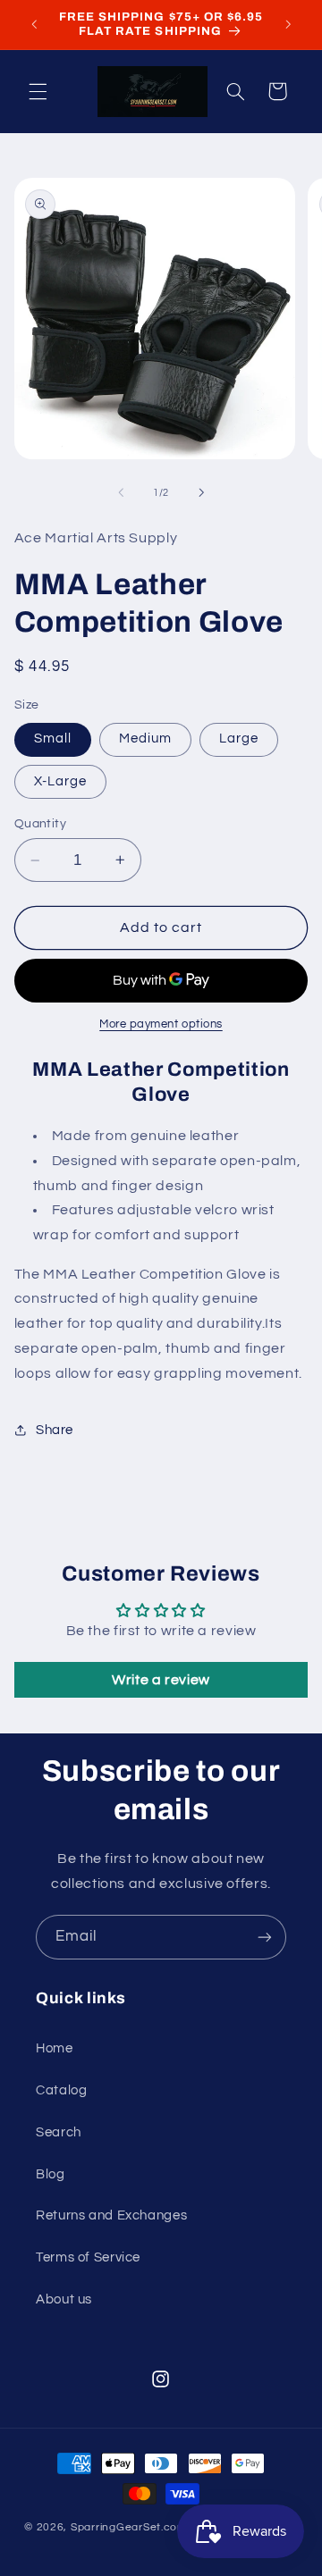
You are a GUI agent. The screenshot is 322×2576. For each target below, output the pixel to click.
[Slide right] (201, 493)
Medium (145, 738)
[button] (38, 91)
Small (53, 738)
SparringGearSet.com (129, 2527)
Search (59, 2132)
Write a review (161, 1680)
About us (64, 2299)
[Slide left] (121, 493)
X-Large (60, 781)
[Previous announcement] (34, 24)
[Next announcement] (288, 24)
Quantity (40, 824)
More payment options (161, 1024)
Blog (51, 2174)
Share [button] (55, 1430)
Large (239, 738)
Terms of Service (88, 2257)
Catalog (61, 2090)
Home (55, 2048)
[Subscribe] (265, 1937)
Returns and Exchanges (111, 2215)
